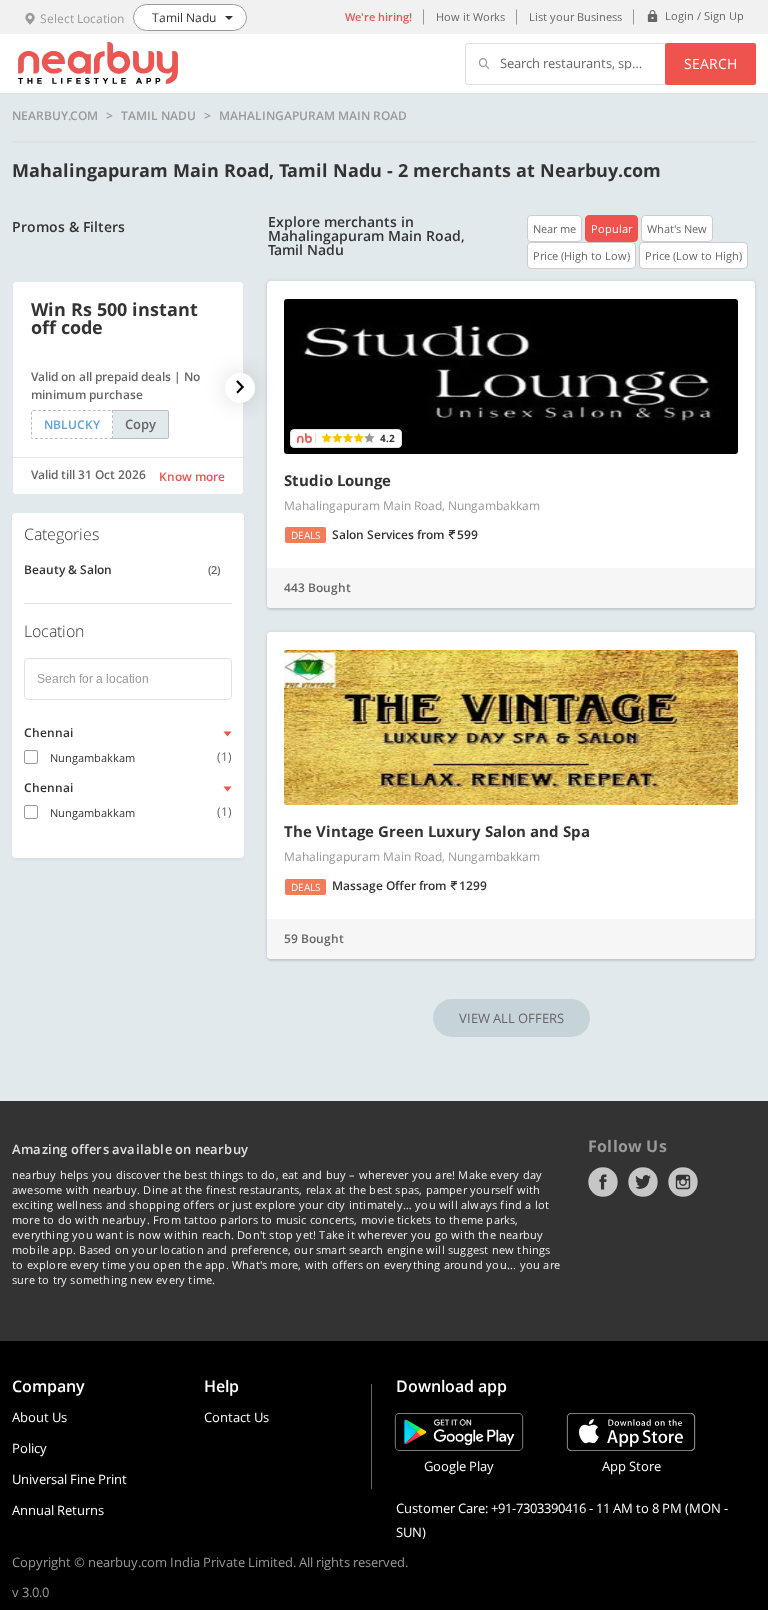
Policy (29, 1448)
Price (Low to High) (693, 255)
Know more (192, 476)
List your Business (575, 16)
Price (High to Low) (581, 255)
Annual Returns (58, 1510)
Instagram (683, 1182)
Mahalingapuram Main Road (313, 116)
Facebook (603, 1182)
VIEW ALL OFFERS (511, 1018)
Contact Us (236, 1417)
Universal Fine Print (69, 1479)
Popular (611, 228)
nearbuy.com (55, 116)
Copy (140, 424)
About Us (39, 1417)
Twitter (643, 1182)
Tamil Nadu (158, 116)
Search (710, 63)
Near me (554, 228)
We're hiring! (378, 16)
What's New (677, 228)
